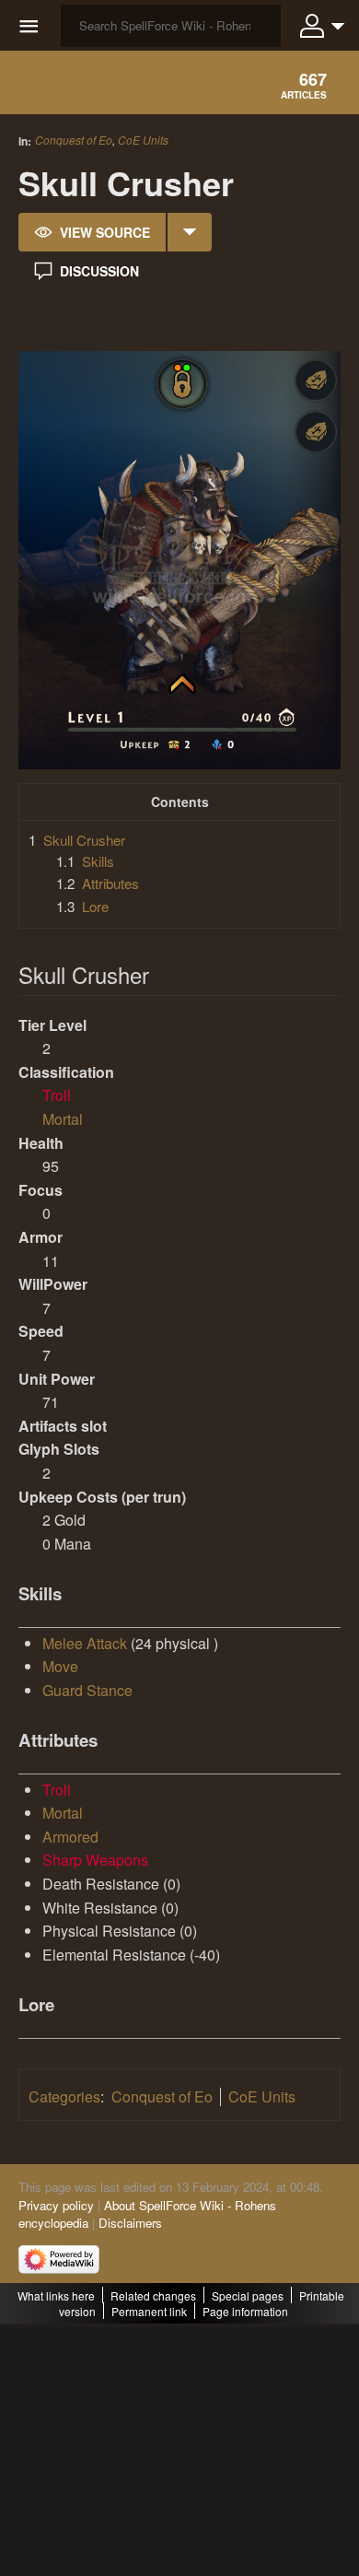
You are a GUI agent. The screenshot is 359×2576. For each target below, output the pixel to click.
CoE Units (143, 140)
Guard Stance (87, 1690)
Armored (70, 1837)
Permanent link (149, 2311)
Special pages (248, 2295)
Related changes (153, 2295)
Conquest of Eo (74, 140)
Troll (57, 1095)
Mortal (63, 1119)
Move (60, 1666)
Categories (64, 2096)
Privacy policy (56, 2205)
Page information (245, 2311)
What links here (56, 2295)
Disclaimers (130, 2223)
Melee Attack (85, 1643)
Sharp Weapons (95, 1860)
